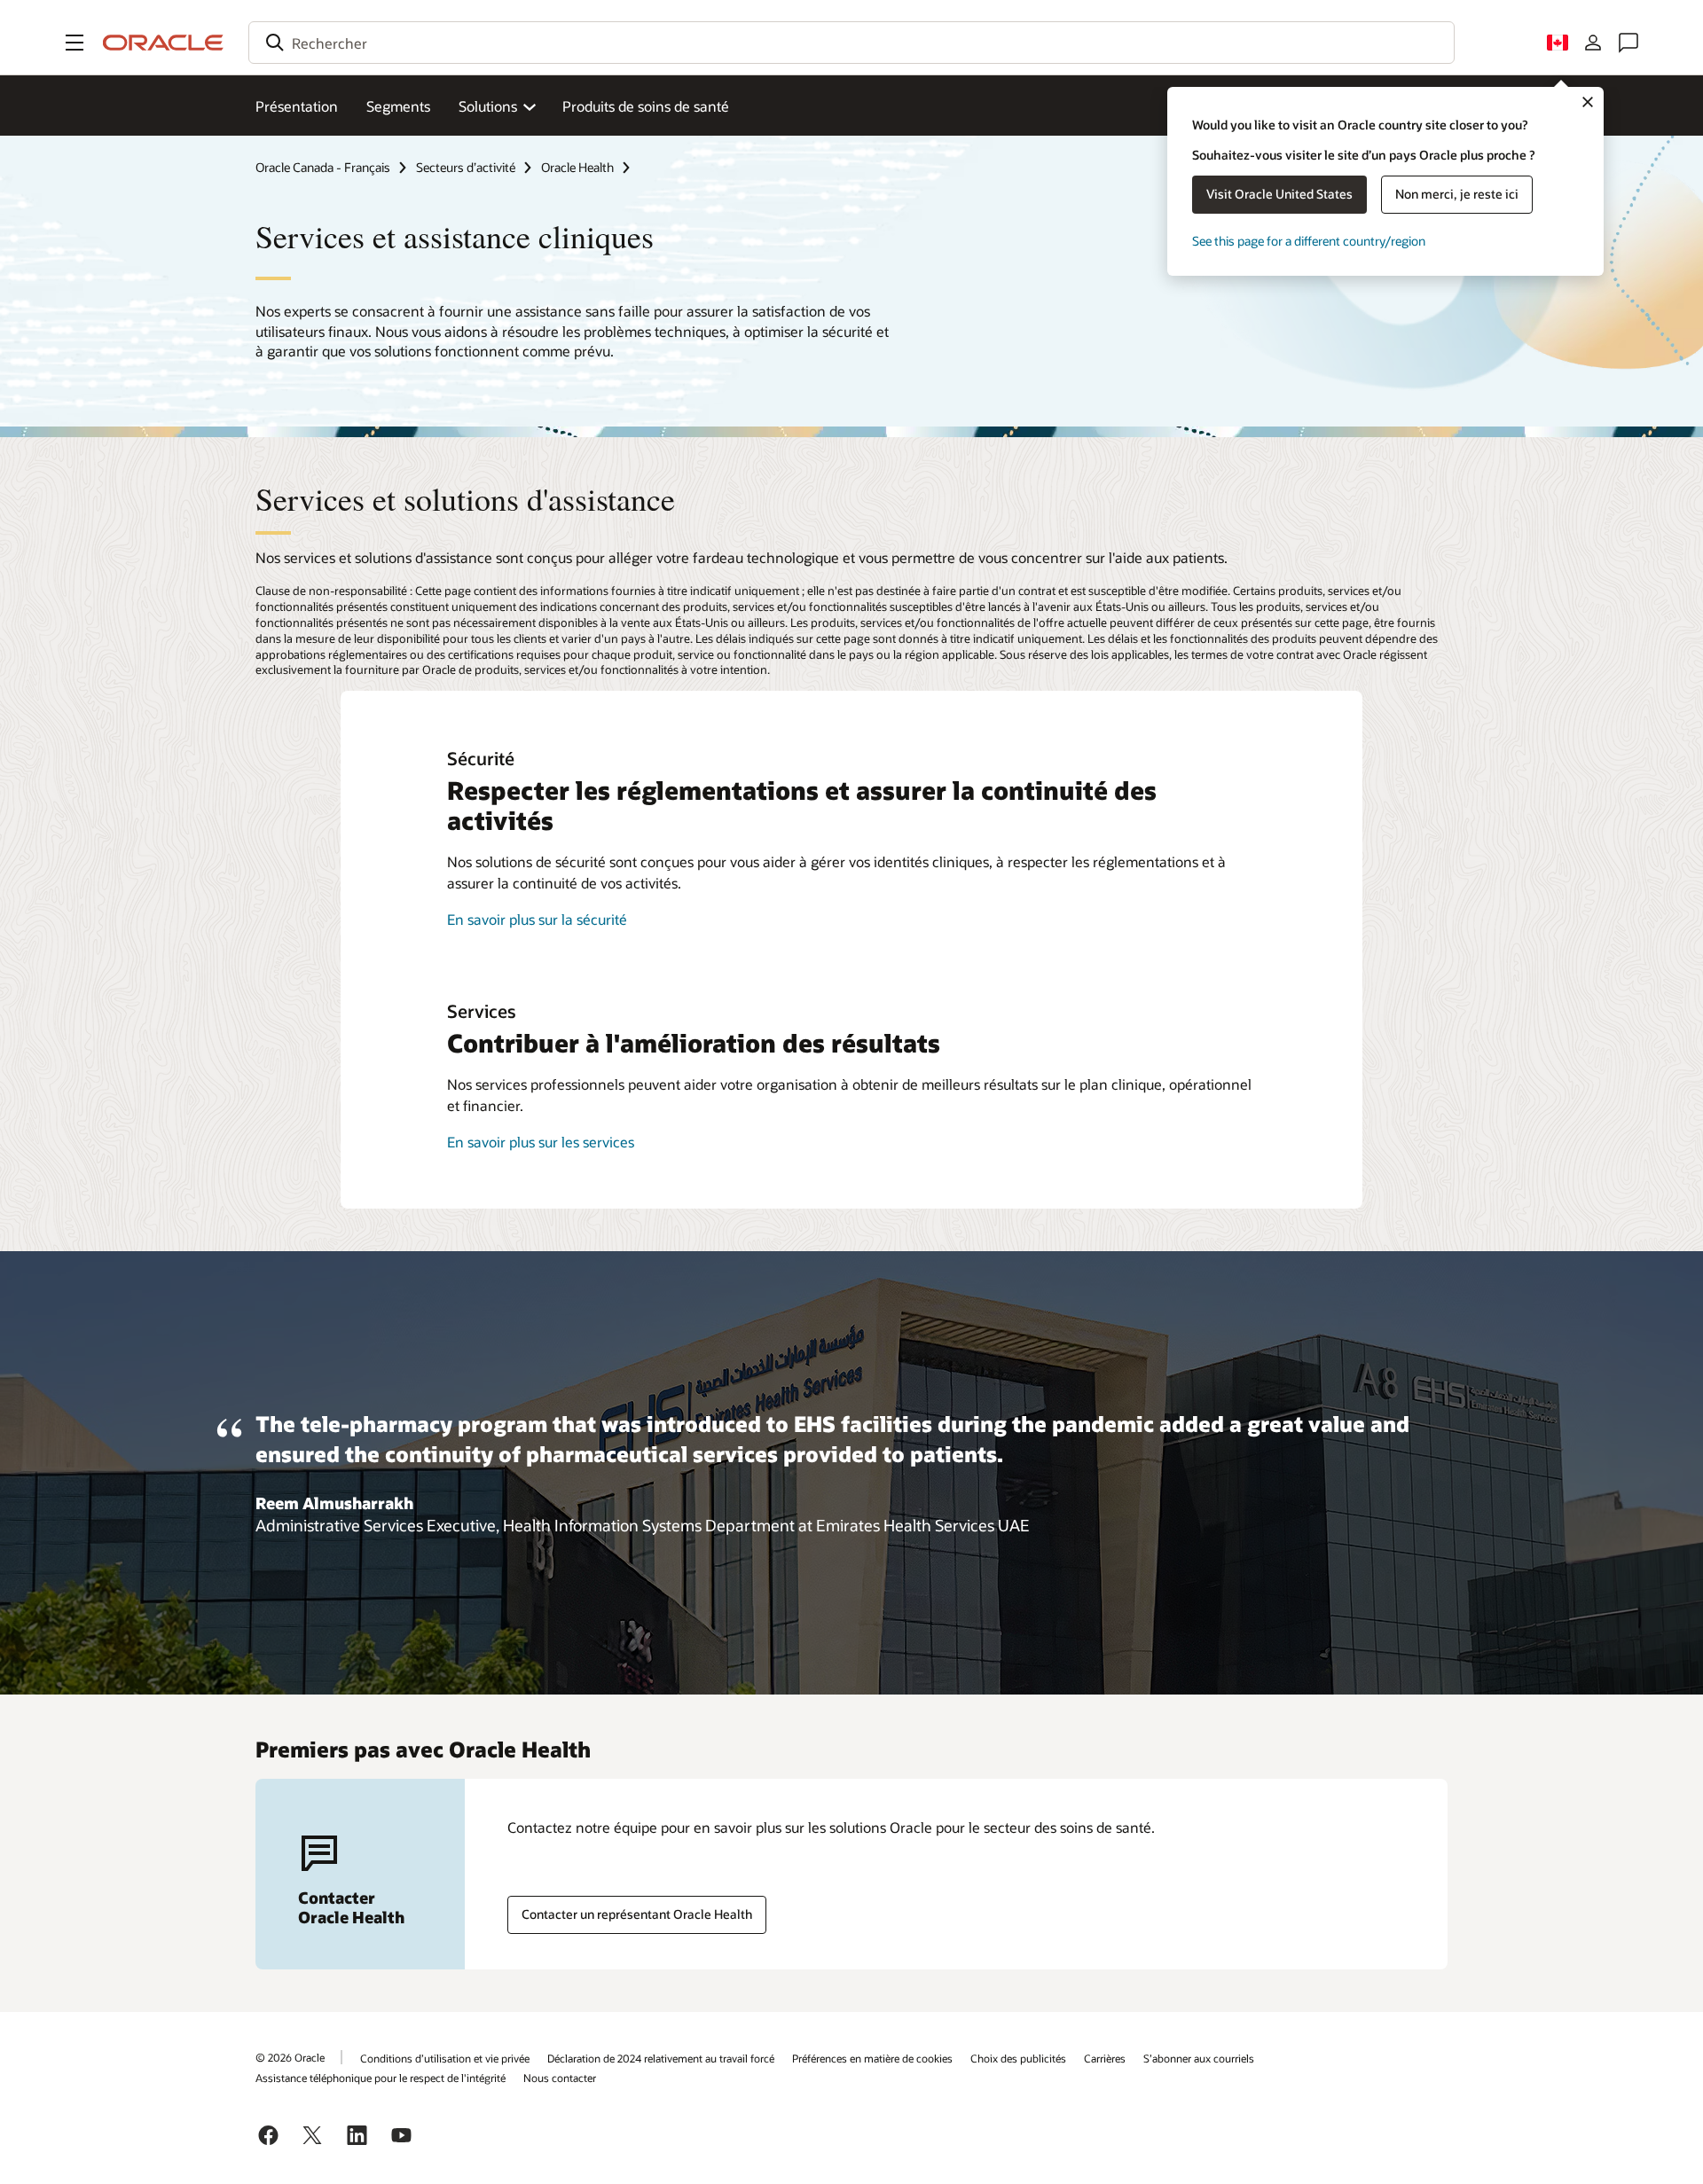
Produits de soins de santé (646, 106)
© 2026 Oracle (290, 2057)
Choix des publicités (1018, 2058)
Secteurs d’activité (466, 167)
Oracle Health (577, 167)
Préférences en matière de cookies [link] (872, 2058)
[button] (75, 43)
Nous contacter (560, 2078)
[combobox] (851, 43)
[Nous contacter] (1628, 43)
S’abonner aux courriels (1199, 2058)
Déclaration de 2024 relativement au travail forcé (661, 2058)
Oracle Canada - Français (323, 167)
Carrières (1105, 2058)
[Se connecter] (1593, 43)
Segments (398, 106)
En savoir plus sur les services (541, 1142)
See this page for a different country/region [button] (1309, 241)
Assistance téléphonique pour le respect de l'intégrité (381, 2078)
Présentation (297, 106)
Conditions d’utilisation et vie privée (445, 2058)
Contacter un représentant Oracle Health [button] (637, 1914)
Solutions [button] (488, 106)
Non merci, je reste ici (1457, 194)
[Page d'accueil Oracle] (163, 43)
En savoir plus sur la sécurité (537, 919)
